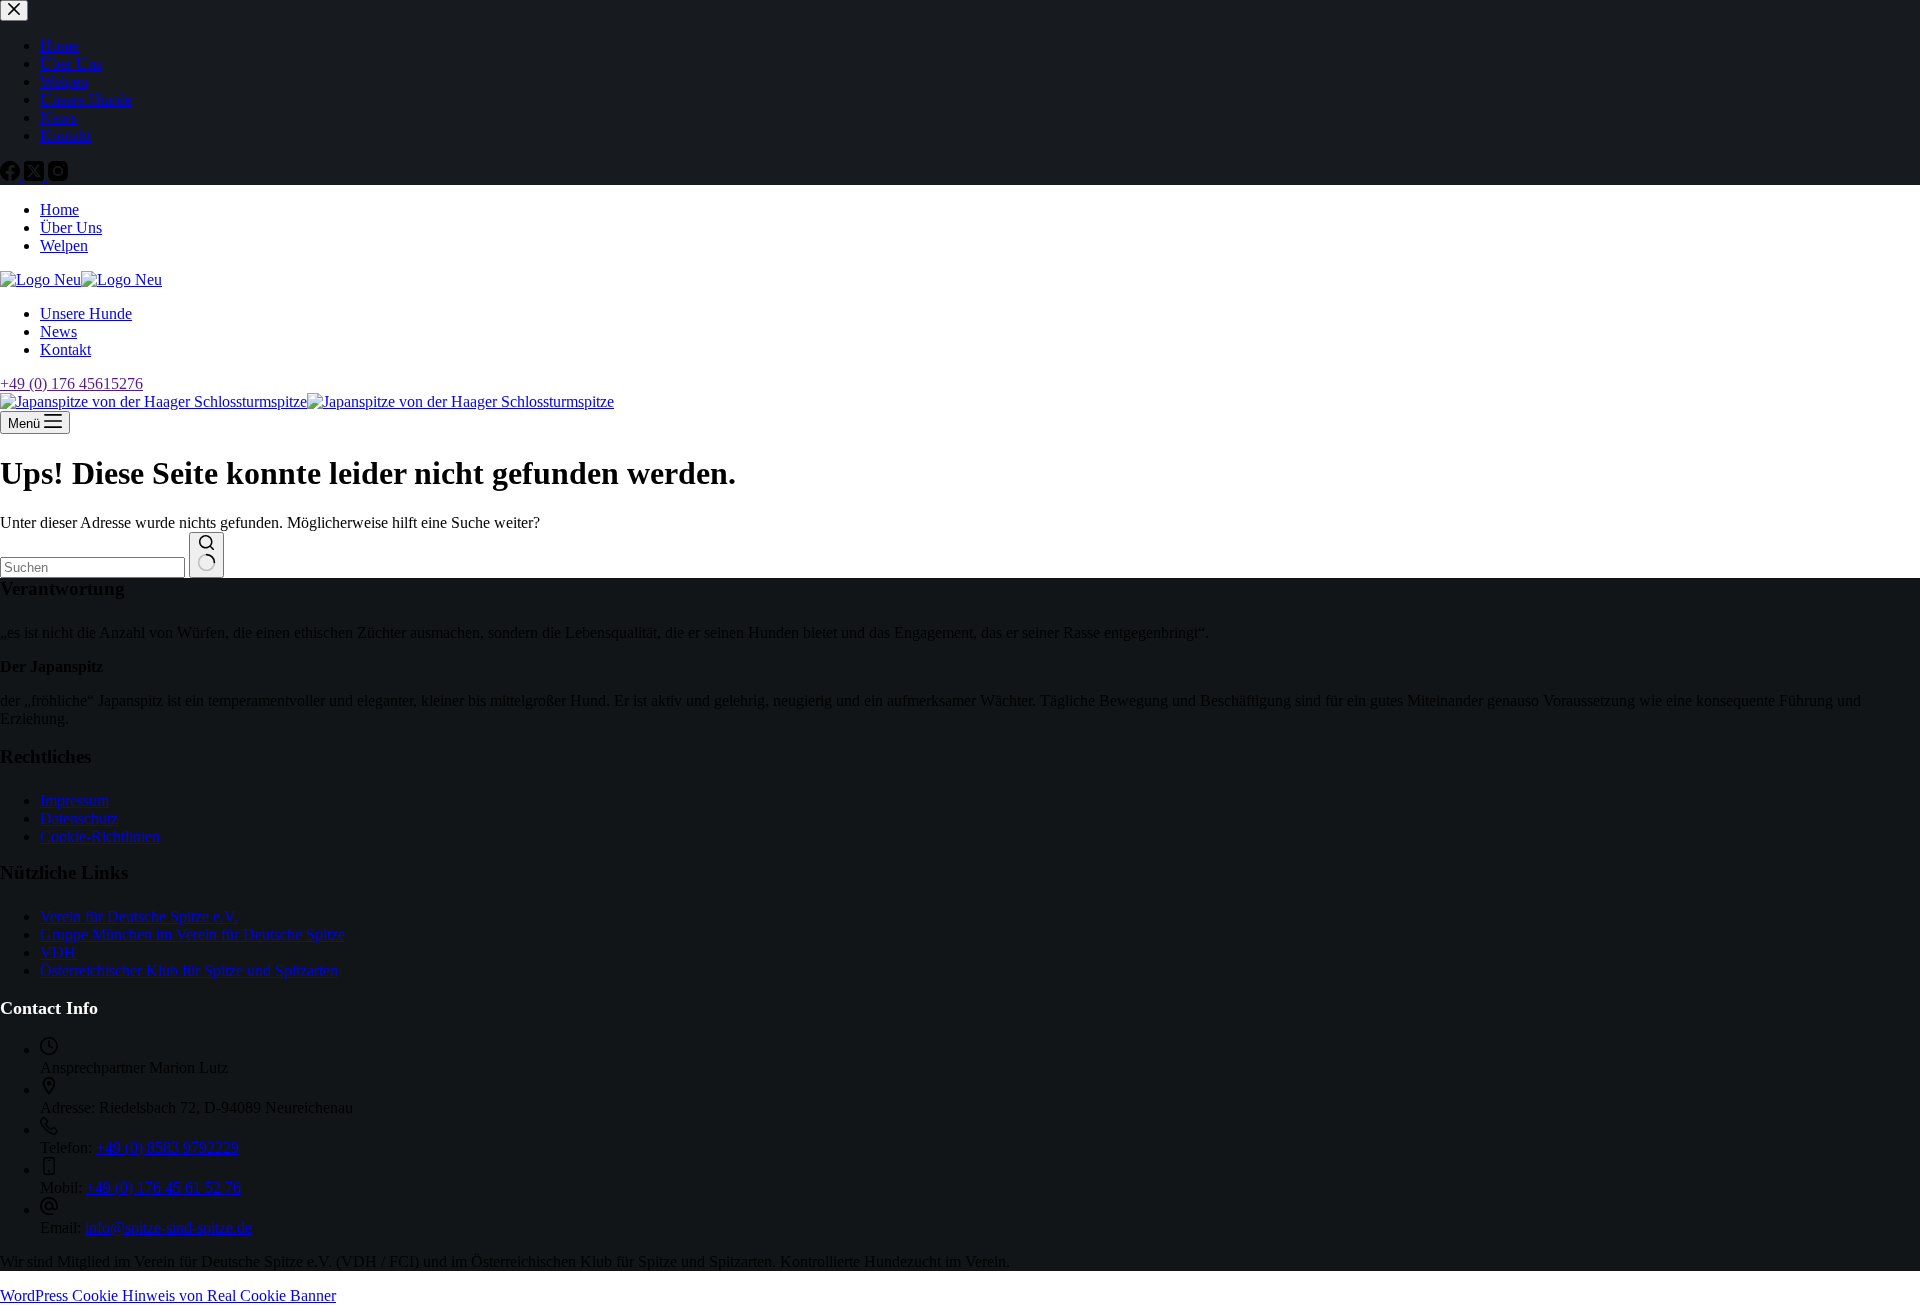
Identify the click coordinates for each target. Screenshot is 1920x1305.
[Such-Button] (206, 555)
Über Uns (71, 227)
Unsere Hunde (86, 313)
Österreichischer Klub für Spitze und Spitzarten (189, 970)
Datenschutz (79, 818)
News (58, 331)
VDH (58, 952)
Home (59, 209)
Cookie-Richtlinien (100, 836)
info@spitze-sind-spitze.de (168, 1227)
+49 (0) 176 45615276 (71, 383)
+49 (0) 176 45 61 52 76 (163, 1187)
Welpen (64, 245)
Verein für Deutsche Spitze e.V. (139, 916)
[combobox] (92, 567)
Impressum (74, 800)
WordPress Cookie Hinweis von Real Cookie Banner (168, 1295)
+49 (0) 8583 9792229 (167, 1147)
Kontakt (65, 349)
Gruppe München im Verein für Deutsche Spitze (192, 934)
